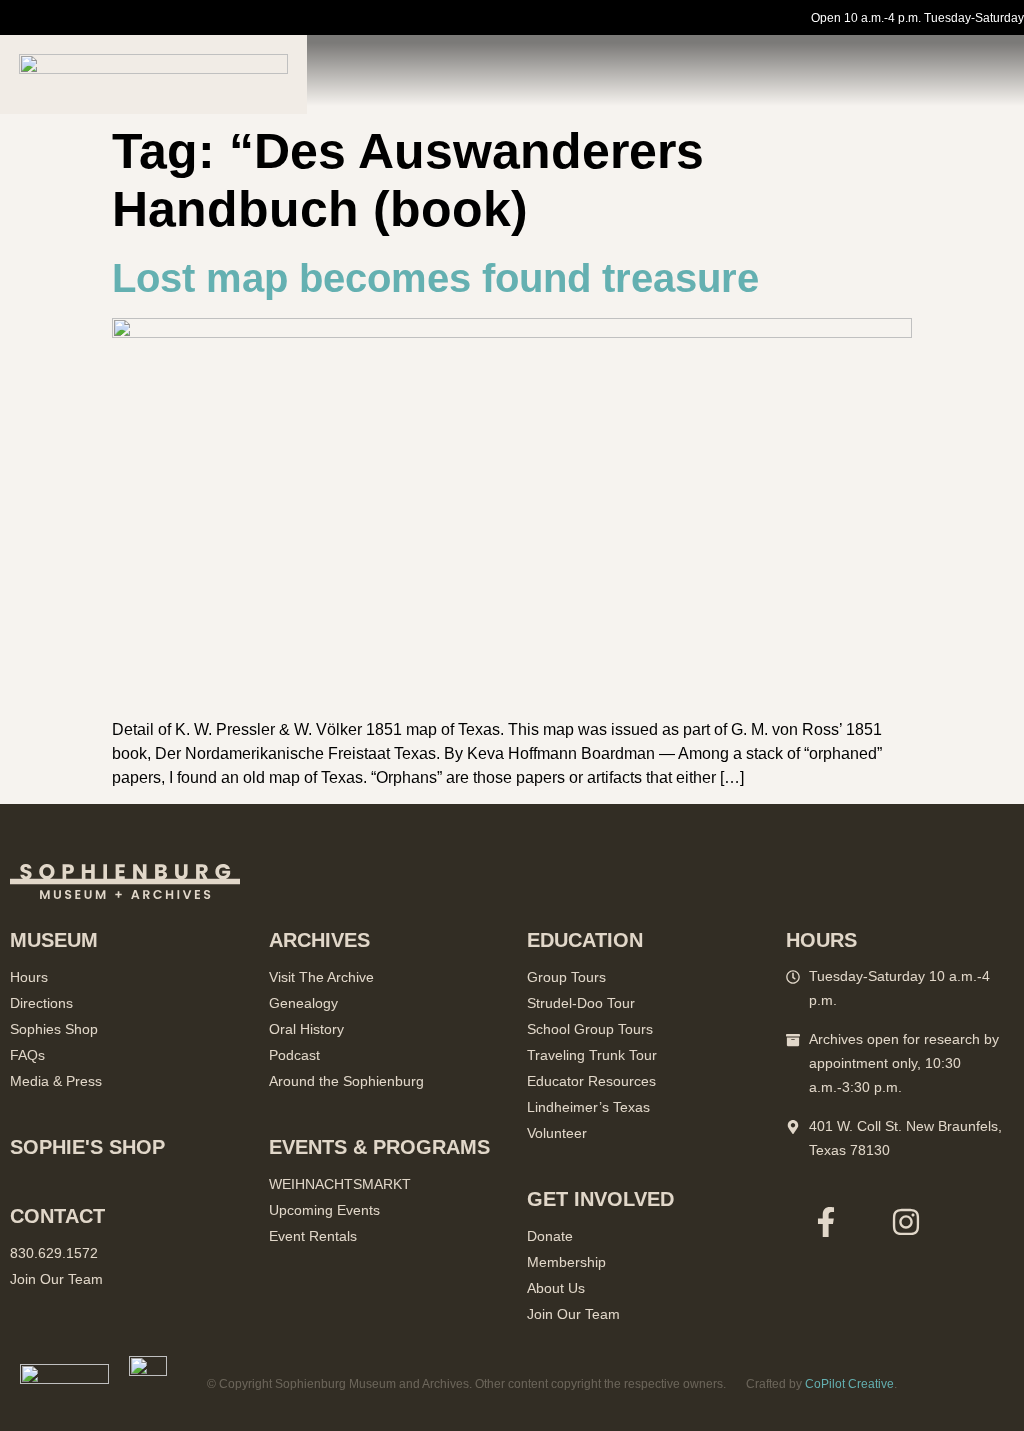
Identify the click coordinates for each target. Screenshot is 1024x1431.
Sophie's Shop (87, 1147)
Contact (57, 1216)
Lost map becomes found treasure (435, 278)
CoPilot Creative (849, 1384)
